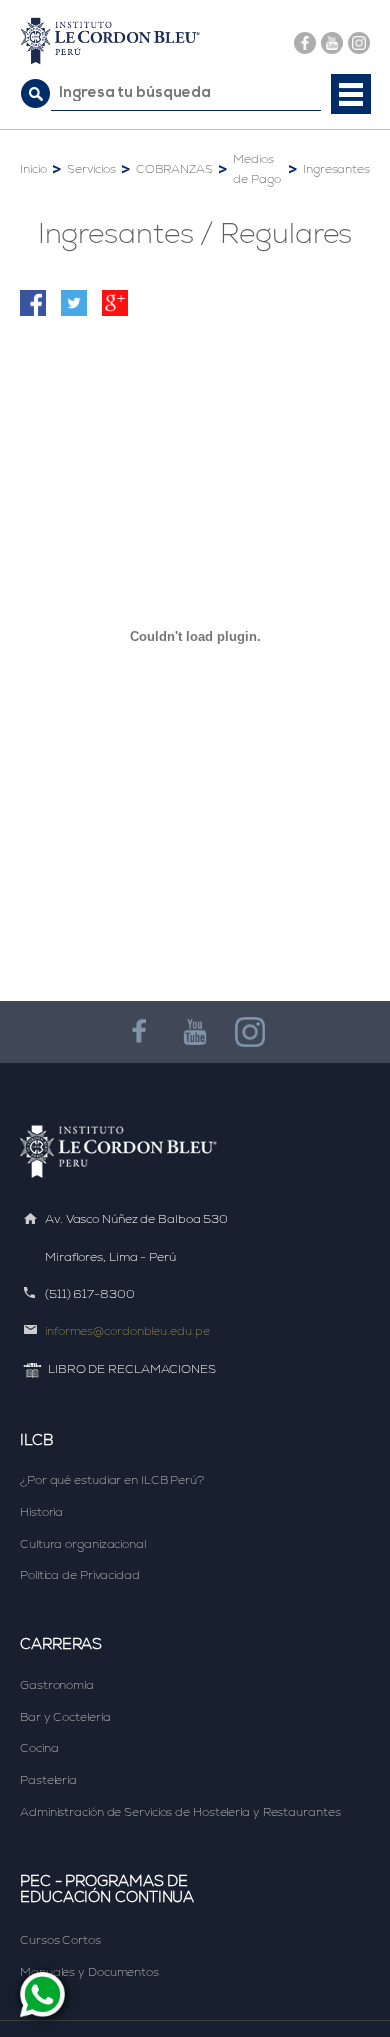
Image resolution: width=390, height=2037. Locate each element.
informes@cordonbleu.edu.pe (127, 1331)
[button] (351, 94)
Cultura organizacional (83, 1544)
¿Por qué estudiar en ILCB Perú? (112, 1480)
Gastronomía (57, 1685)
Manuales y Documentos (89, 1972)
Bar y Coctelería (65, 1717)
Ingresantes (336, 169)
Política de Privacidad (80, 1575)
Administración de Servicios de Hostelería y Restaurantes (180, 1812)
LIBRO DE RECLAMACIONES (132, 1369)
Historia (41, 1512)
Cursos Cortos (60, 1940)
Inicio (33, 169)
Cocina (39, 1748)
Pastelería (48, 1780)
